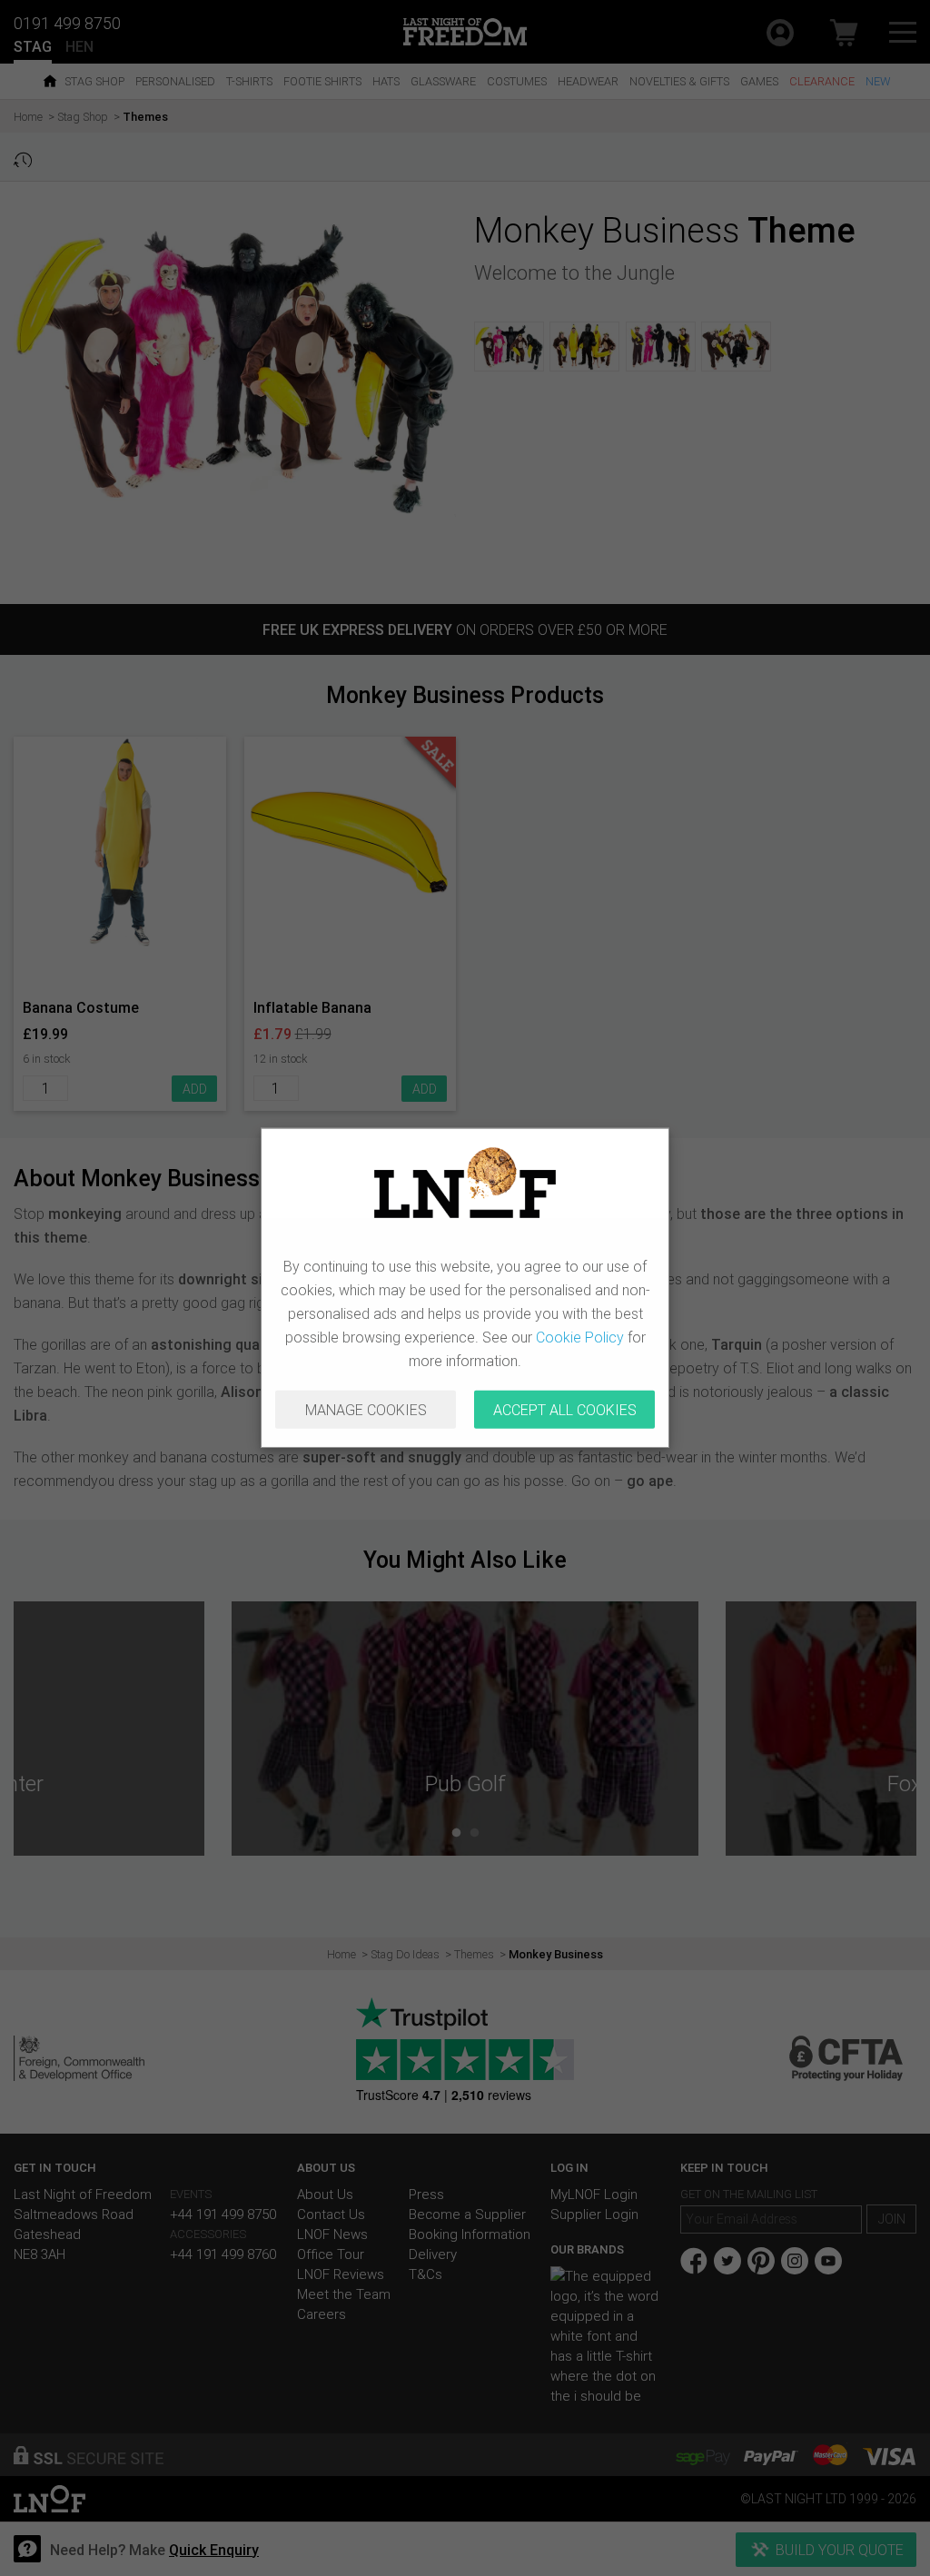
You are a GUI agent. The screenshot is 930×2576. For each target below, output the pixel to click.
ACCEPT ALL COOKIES (565, 1410)
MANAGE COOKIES (366, 1410)
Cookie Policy (580, 1337)
